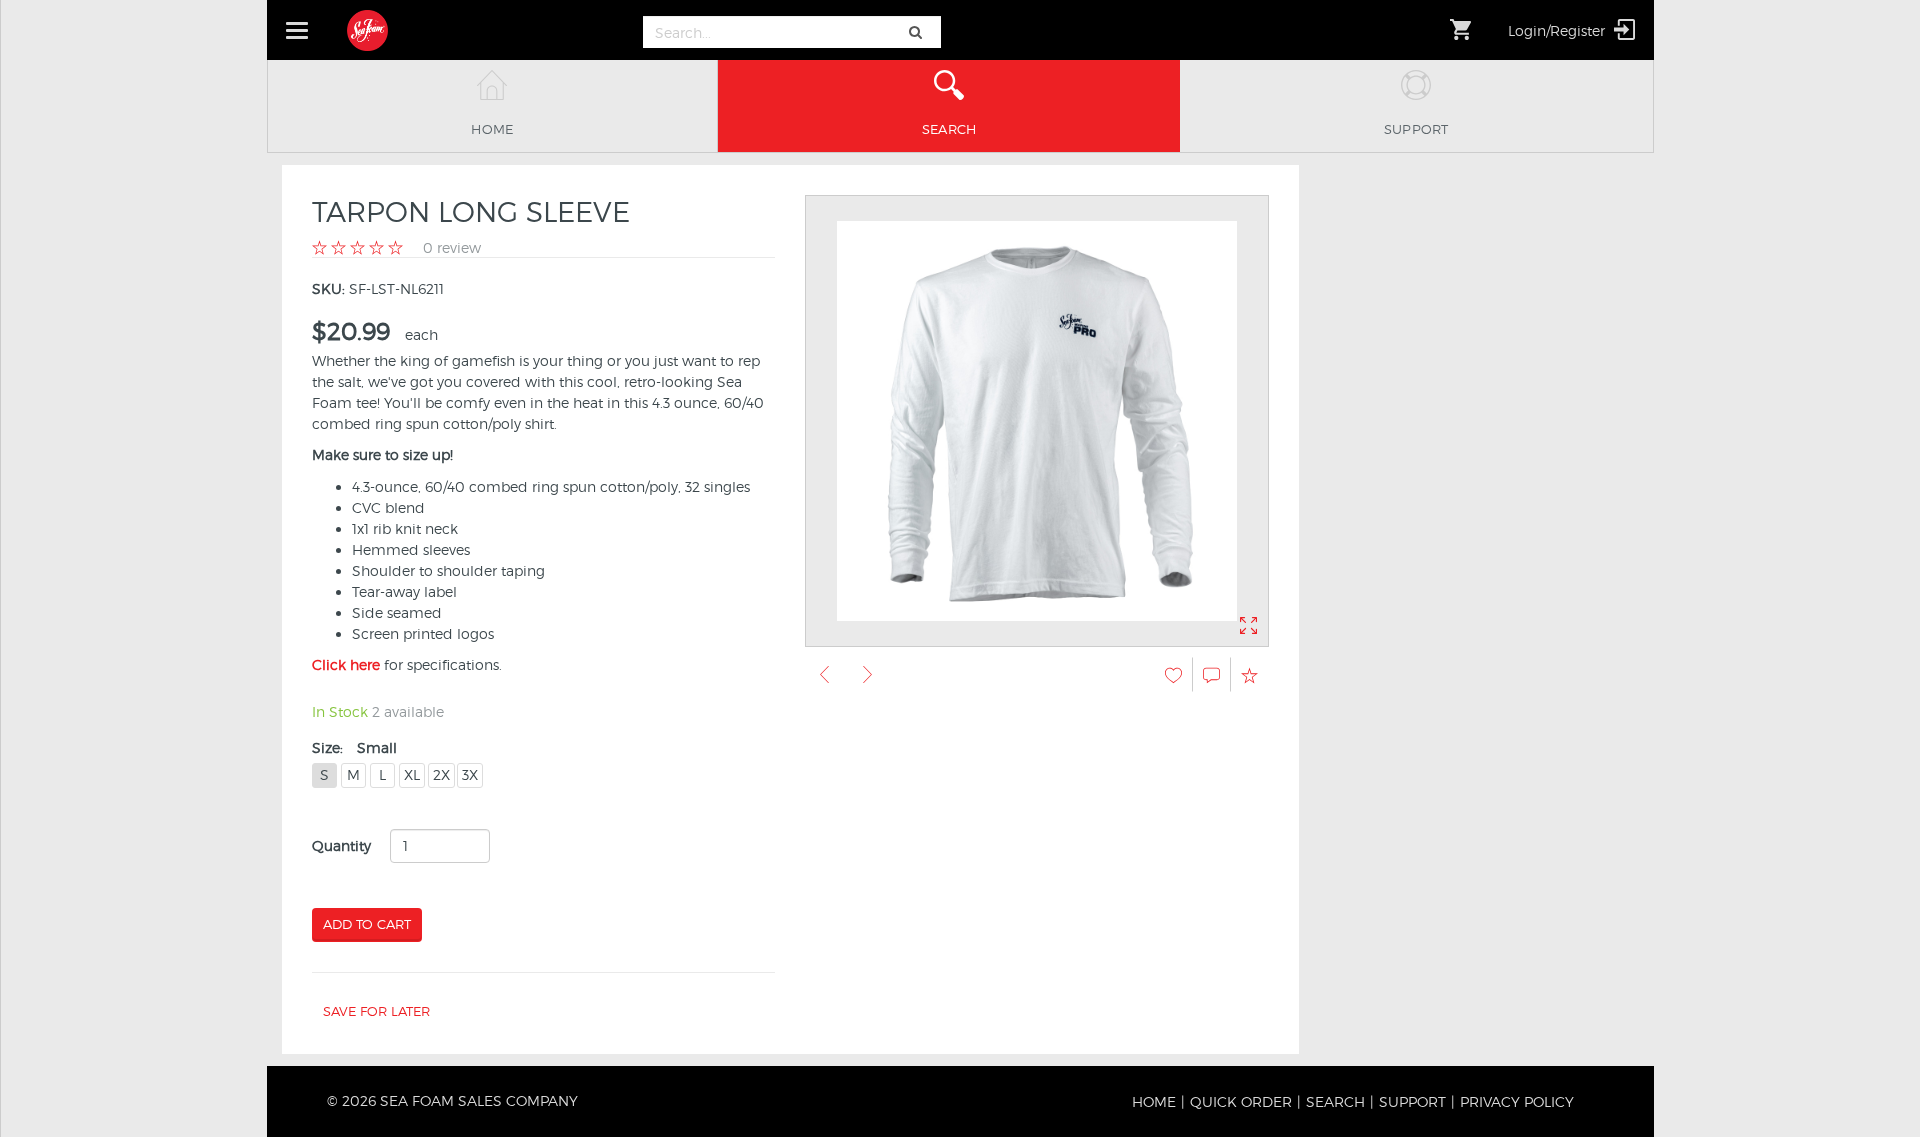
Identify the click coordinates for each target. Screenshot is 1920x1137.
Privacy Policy (1517, 1101)
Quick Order (1241, 1101)
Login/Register (1558, 30)
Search (1335, 1101)
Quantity (341, 845)
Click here (346, 664)
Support (1412, 1101)
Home (1154, 1101)
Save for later (376, 1011)
